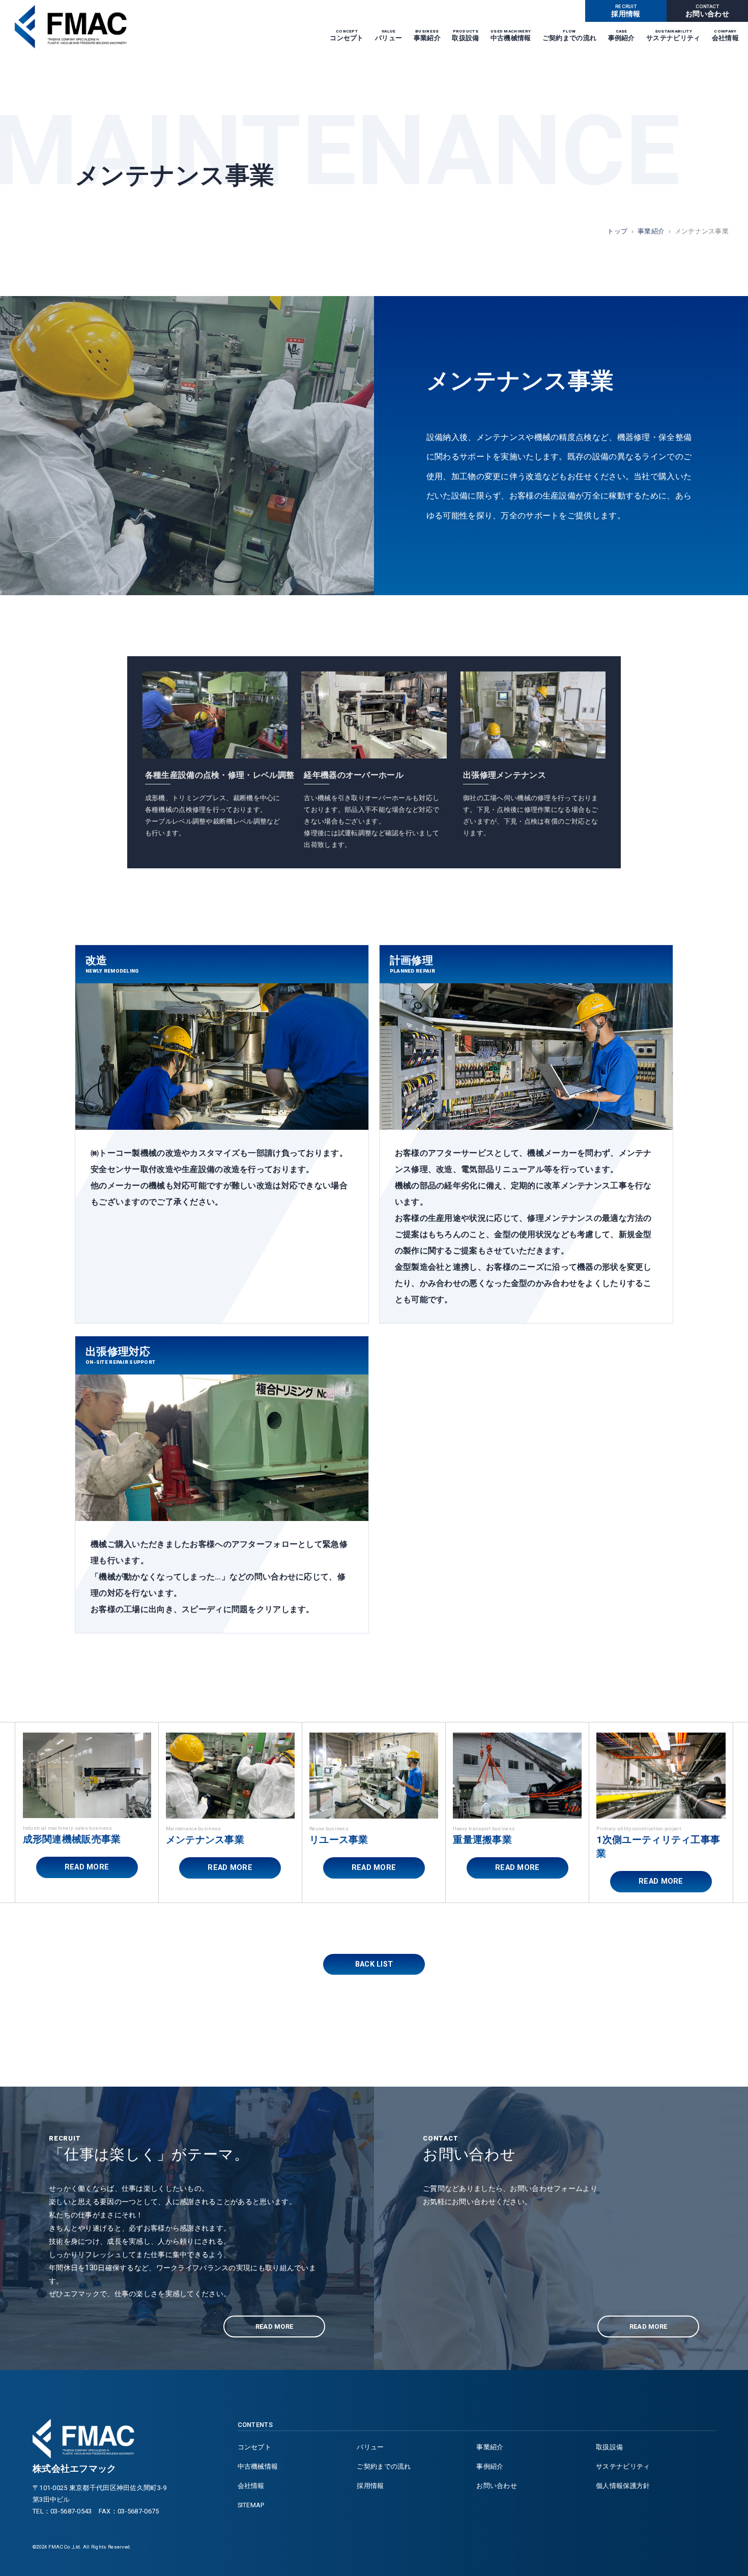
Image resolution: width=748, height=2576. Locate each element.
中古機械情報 (511, 36)
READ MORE (87, 1867)
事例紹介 (622, 36)
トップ (617, 231)
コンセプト (347, 36)
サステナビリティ (673, 36)
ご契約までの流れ (569, 36)
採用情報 (626, 11)
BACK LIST (374, 1964)
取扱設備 (465, 36)
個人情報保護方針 (623, 2486)
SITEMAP (251, 2505)
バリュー (389, 36)
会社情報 (725, 36)
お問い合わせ (707, 11)
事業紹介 (427, 36)
